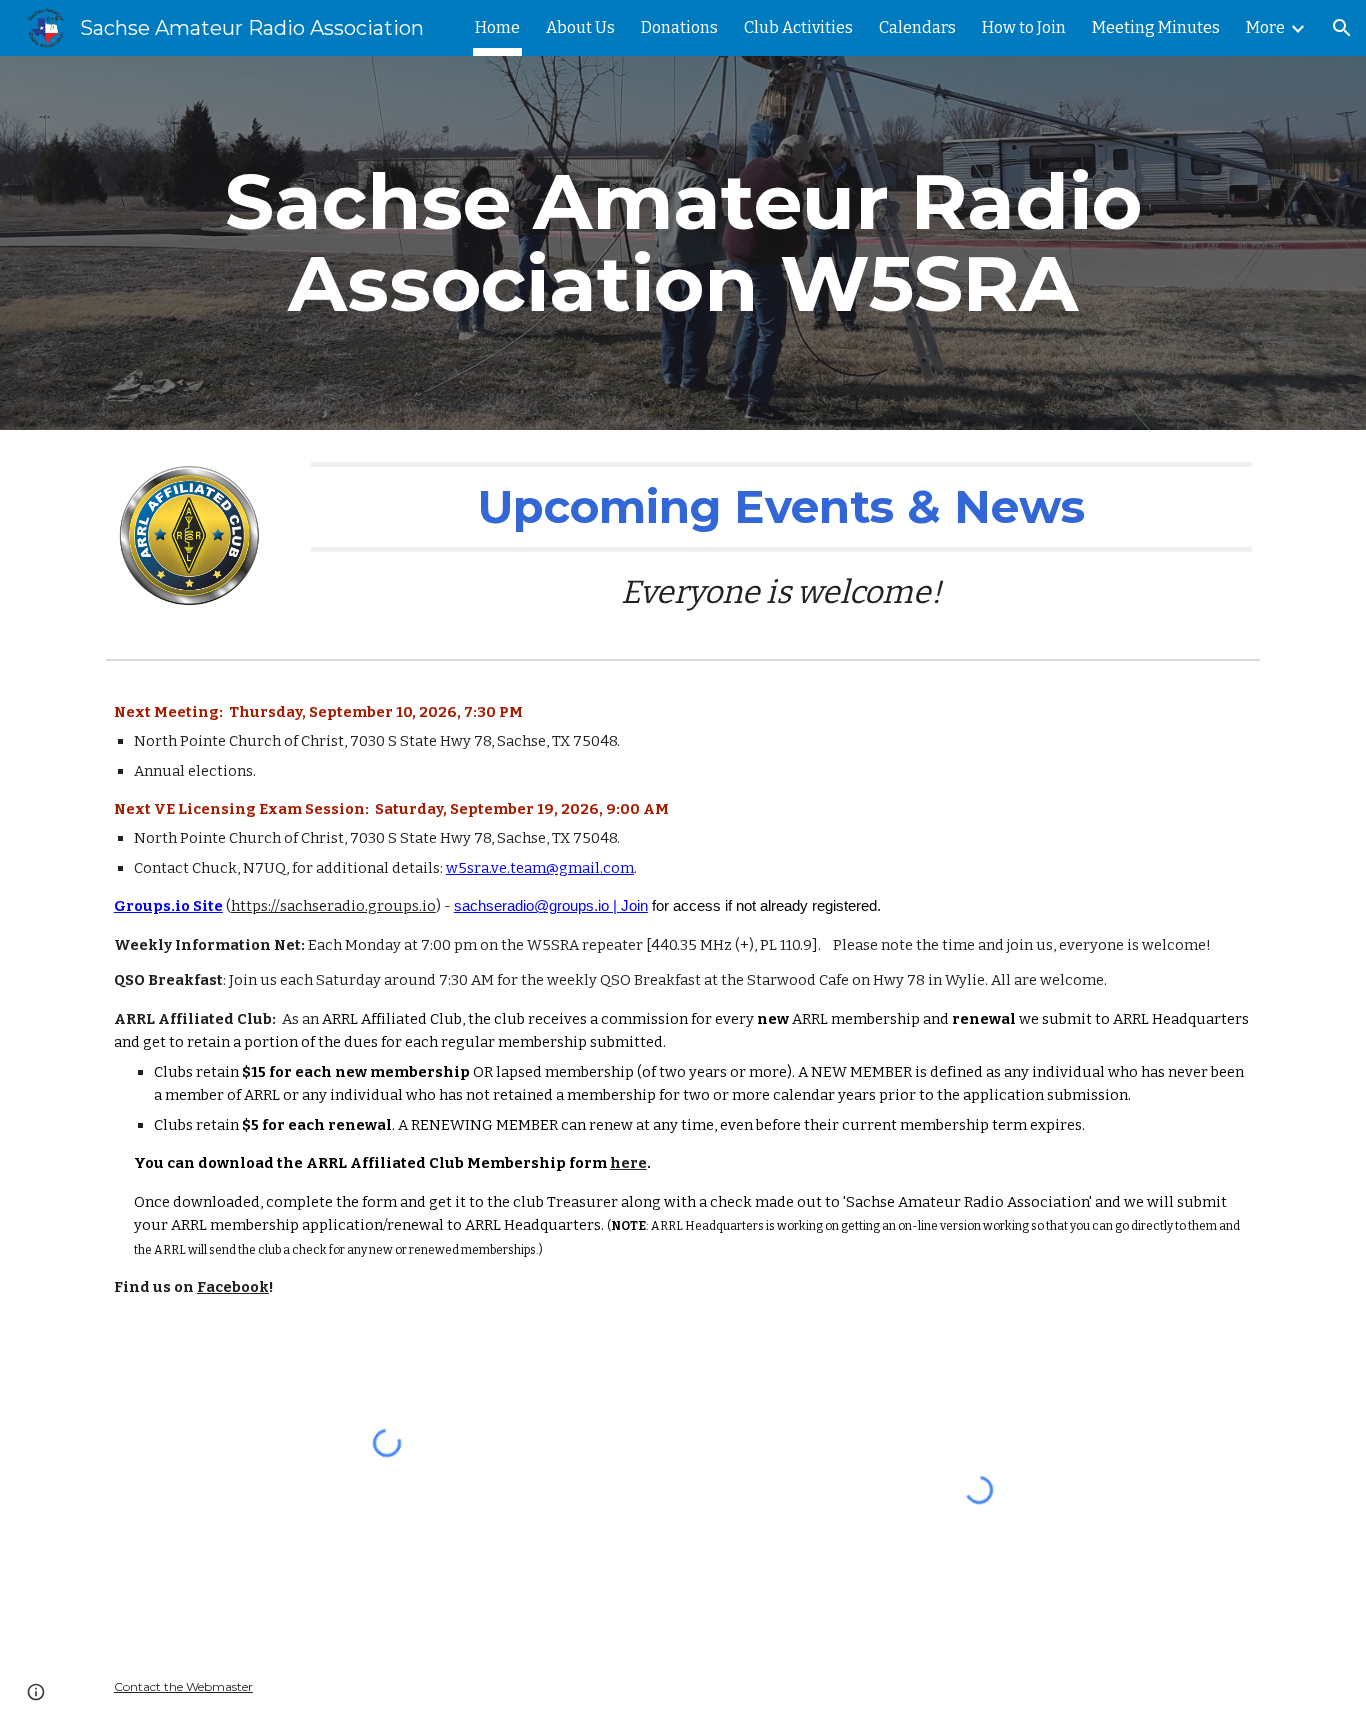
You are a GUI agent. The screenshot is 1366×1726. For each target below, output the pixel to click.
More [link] (1265, 27)
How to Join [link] (1024, 27)
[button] (1342, 28)
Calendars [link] (917, 27)
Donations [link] (679, 27)
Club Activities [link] (798, 27)
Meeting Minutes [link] (1156, 27)
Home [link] (497, 27)
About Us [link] (580, 27)
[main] (683, 243)
